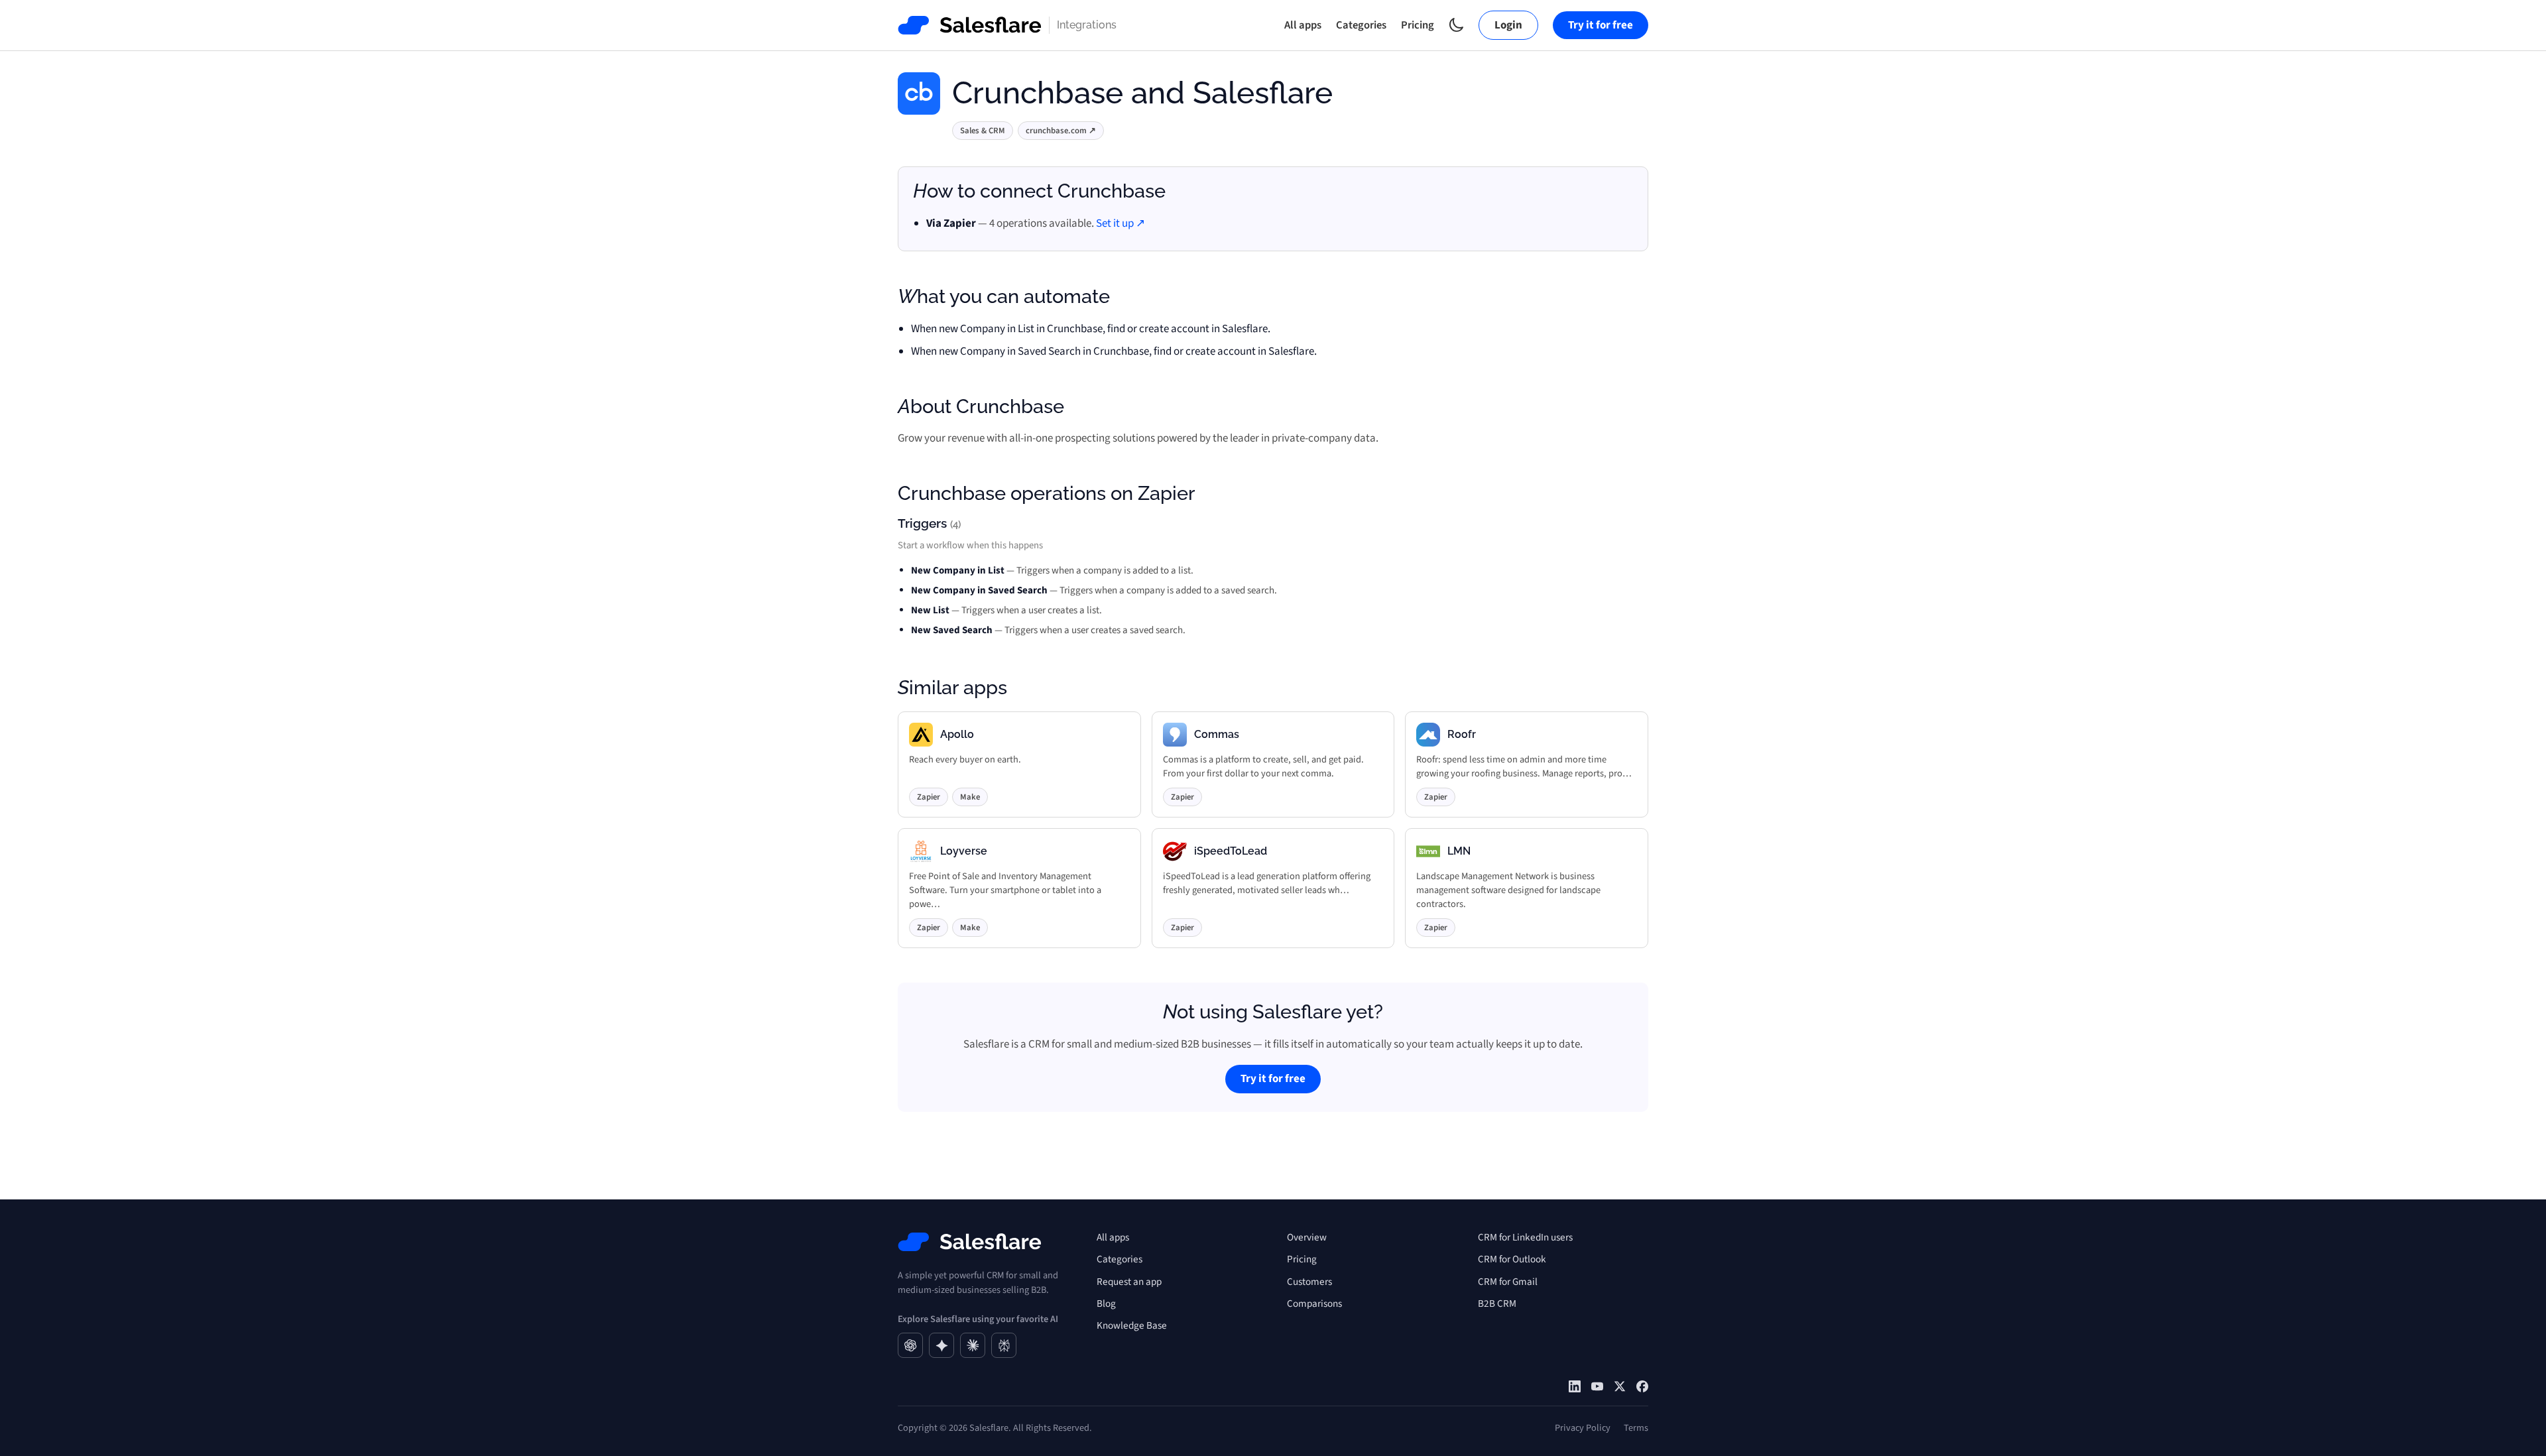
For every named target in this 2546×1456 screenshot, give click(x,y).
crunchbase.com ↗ (1061, 131)
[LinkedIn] (1575, 1386)
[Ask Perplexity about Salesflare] (1004, 1345)
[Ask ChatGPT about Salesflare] (910, 1345)
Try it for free (1601, 25)
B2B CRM (1497, 1304)
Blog (1106, 1304)
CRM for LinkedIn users (1525, 1237)
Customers (1309, 1282)
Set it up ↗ (1121, 223)
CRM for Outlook (1512, 1259)
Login (1508, 25)
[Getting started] (1597, 1386)
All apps (1303, 25)
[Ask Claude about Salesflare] (973, 1345)
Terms (1636, 1428)
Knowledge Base (1132, 1325)
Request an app (1129, 1282)
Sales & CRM (983, 131)
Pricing (1418, 25)
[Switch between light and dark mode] (1456, 25)
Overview (1307, 1237)
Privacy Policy (1583, 1428)
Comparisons (1314, 1304)
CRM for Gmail (1508, 1282)
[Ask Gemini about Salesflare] (941, 1345)
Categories (1361, 25)
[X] (1620, 1386)
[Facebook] (1642, 1386)
